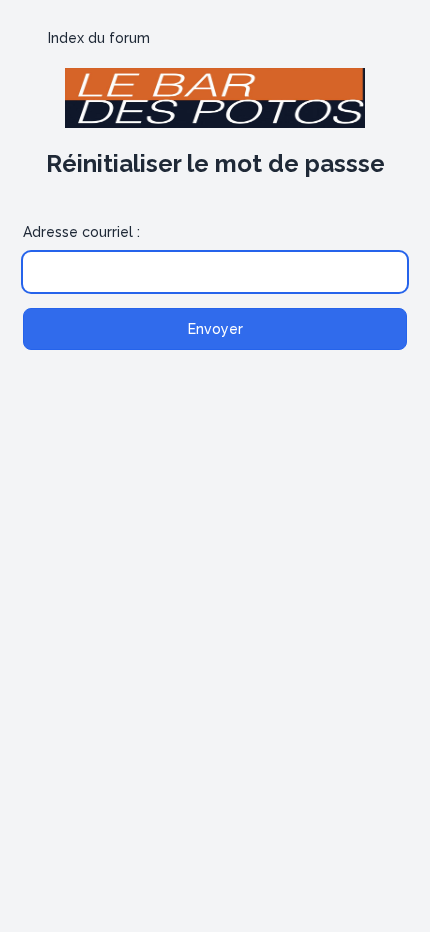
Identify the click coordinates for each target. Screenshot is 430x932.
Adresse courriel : (81, 232)
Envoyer (215, 329)
